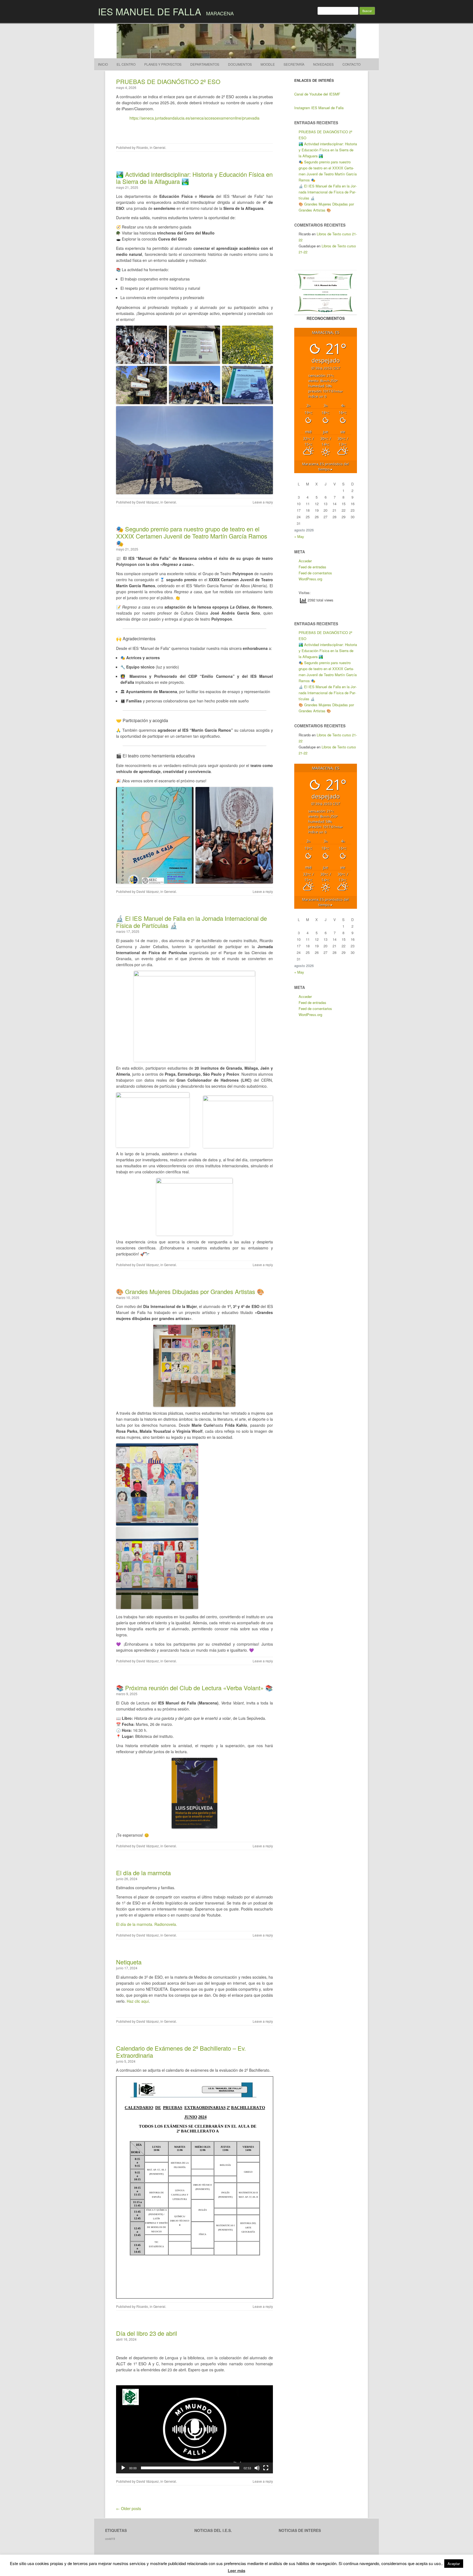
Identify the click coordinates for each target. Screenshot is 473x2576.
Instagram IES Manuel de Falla (319, 108)
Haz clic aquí (138, 2001)
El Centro (126, 64)
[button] (194, 2429)
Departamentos (205, 64)
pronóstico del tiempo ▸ (325, 467)
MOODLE (268, 64)
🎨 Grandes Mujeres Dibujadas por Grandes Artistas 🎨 (190, 1291)
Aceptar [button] (454, 2564)
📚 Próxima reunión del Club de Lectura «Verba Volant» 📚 (194, 1688)
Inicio (103, 64)
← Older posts (129, 2508)
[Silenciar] (257, 2468)
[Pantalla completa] (266, 2468)
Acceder (305, 561)
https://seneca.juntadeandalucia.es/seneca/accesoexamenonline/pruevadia (194, 118)
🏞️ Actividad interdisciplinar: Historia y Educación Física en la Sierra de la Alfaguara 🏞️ (194, 178)
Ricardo (142, 147)
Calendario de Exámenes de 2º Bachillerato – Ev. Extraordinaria (181, 2052)
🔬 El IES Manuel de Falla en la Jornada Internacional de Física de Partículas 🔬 (191, 922)
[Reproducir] (123, 2468)
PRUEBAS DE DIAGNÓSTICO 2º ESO (168, 81)
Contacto (351, 64)
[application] (194, 2429)
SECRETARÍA (294, 64)
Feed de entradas (312, 567)
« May (299, 536)
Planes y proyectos (163, 64)
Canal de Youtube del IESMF (317, 94)
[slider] (190, 2468)
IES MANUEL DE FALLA (150, 11)
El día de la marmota (143, 1873)
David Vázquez (148, 502)
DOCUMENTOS (240, 64)
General (159, 147)
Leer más (236, 2571)
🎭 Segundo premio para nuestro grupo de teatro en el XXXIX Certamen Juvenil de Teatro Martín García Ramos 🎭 (192, 536)
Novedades (323, 64)
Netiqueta (129, 1962)
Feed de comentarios (315, 573)
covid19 (110, 2539)
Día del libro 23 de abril (147, 2333)
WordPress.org (310, 579)
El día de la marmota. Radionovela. (147, 1924)
